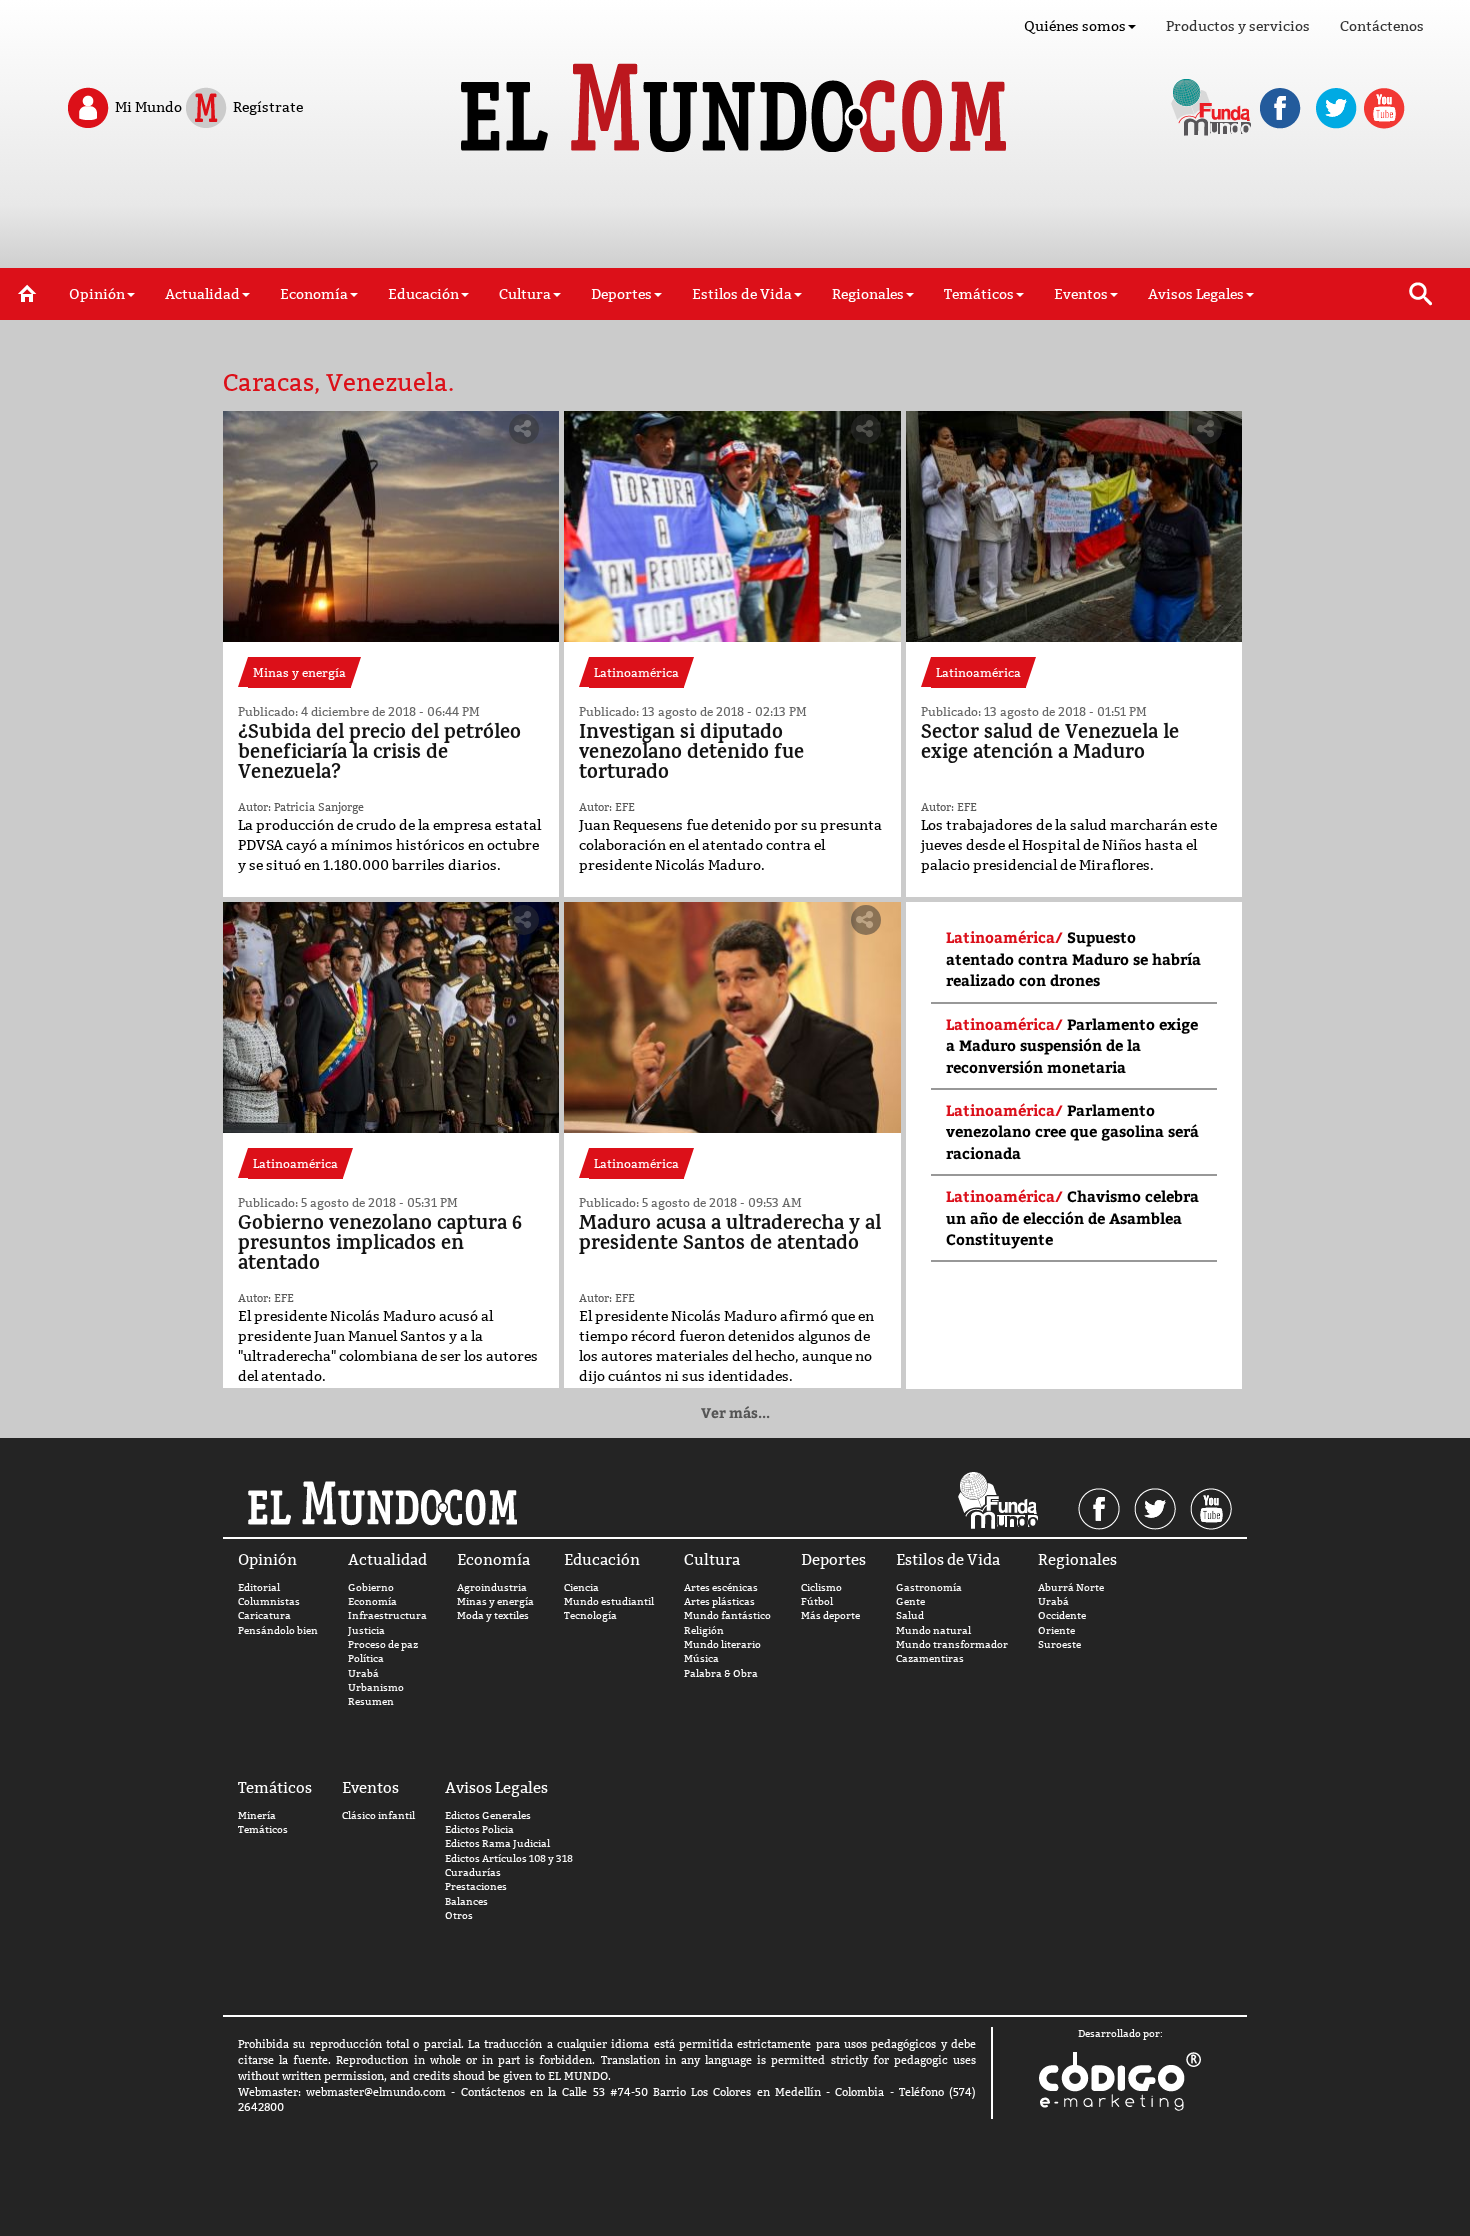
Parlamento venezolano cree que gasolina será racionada (1072, 1131)
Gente (910, 1601)
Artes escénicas (721, 1587)
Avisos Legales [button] (1196, 294)
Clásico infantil (378, 1815)
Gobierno (371, 1587)
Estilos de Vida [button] (742, 294)
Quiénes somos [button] (1075, 26)
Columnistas (269, 1601)
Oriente (1056, 1630)
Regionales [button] (868, 294)
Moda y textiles (493, 1615)
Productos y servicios (1238, 26)
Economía (372, 1601)
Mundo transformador (952, 1644)
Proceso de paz (383, 1644)
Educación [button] (423, 294)
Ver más (735, 1412)
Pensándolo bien (278, 1630)
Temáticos (263, 1829)
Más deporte (830, 1615)
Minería (257, 1815)
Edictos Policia (479, 1829)
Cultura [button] (525, 294)
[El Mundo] (735, 102)
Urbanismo (376, 1687)
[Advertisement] (735, 218)
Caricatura (264, 1615)
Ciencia (581, 1587)
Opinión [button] (97, 294)
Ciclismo (821, 1587)
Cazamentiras (930, 1658)
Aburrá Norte (1071, 1587)
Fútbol (817, 1601)
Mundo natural (933, 1630)
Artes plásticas (719, 1601)
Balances (466, 1901)
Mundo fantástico (727, 1615)
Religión (704, 1630)
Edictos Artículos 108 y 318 (509, 1858)
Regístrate (266, 106)
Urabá (363, 1673)
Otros (459, 1915)
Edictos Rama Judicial (497, 1843)
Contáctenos (1382, 26)
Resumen (371, 1701)
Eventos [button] (1081, 294)
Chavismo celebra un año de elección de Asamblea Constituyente (1072, 1217)
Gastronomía (929, 1587)
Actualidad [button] (202, 294)
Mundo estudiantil (609, 1601)
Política (366, 1658)
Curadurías (473, 1872)
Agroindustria (492, 1587)
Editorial (259, 1587)
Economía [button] (314, 294)
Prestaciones (476, 1886)
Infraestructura (387, 1615)
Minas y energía (495, 1601)
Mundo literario (722, 1644)
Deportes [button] (621, 294)
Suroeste (1059, 1644)
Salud (910, 1615)
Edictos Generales (488, 1815)
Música (701, 1658)
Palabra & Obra (721, 1673)
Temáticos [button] (979, 294)
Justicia (366, 1630)
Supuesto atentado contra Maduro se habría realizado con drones (1073, 958)
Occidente (1062, 1615)
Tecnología (590, 1615)
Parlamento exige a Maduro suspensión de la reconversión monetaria (1072, 1045)
